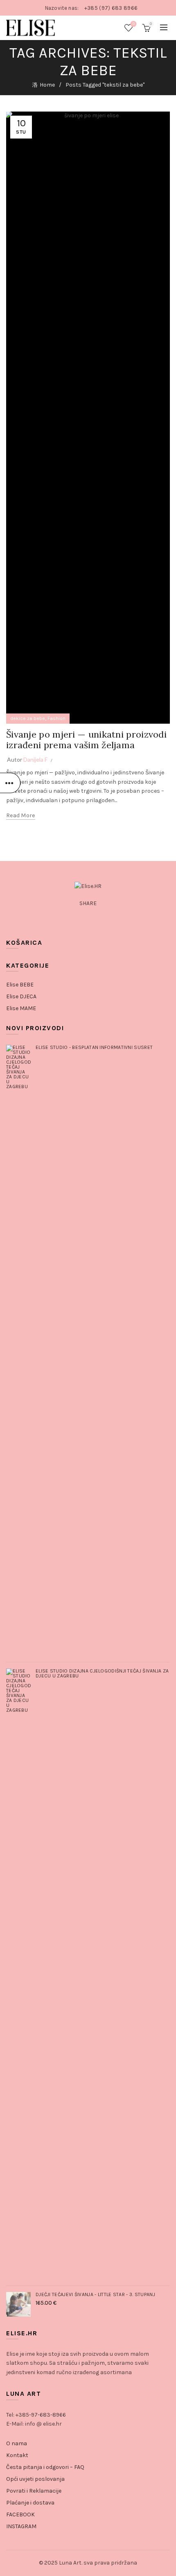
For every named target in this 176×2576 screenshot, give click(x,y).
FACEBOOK (20, 2515)
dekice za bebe (28, 718)
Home (47, 85)
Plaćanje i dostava (30, 2503)
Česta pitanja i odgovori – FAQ (45, 2467)
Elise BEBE (20, 985)
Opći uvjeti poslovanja (35, 2479)
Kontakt (17, 2455)
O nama (17, 2443)
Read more (21, 815)
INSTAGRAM (21, 2526)
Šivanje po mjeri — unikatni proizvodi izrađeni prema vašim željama (86, 740)
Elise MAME (21, 1008)
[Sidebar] (10, 783)
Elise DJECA (21, 996)
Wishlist (134, 24)
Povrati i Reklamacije (34, 2491)
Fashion (56, 718)
